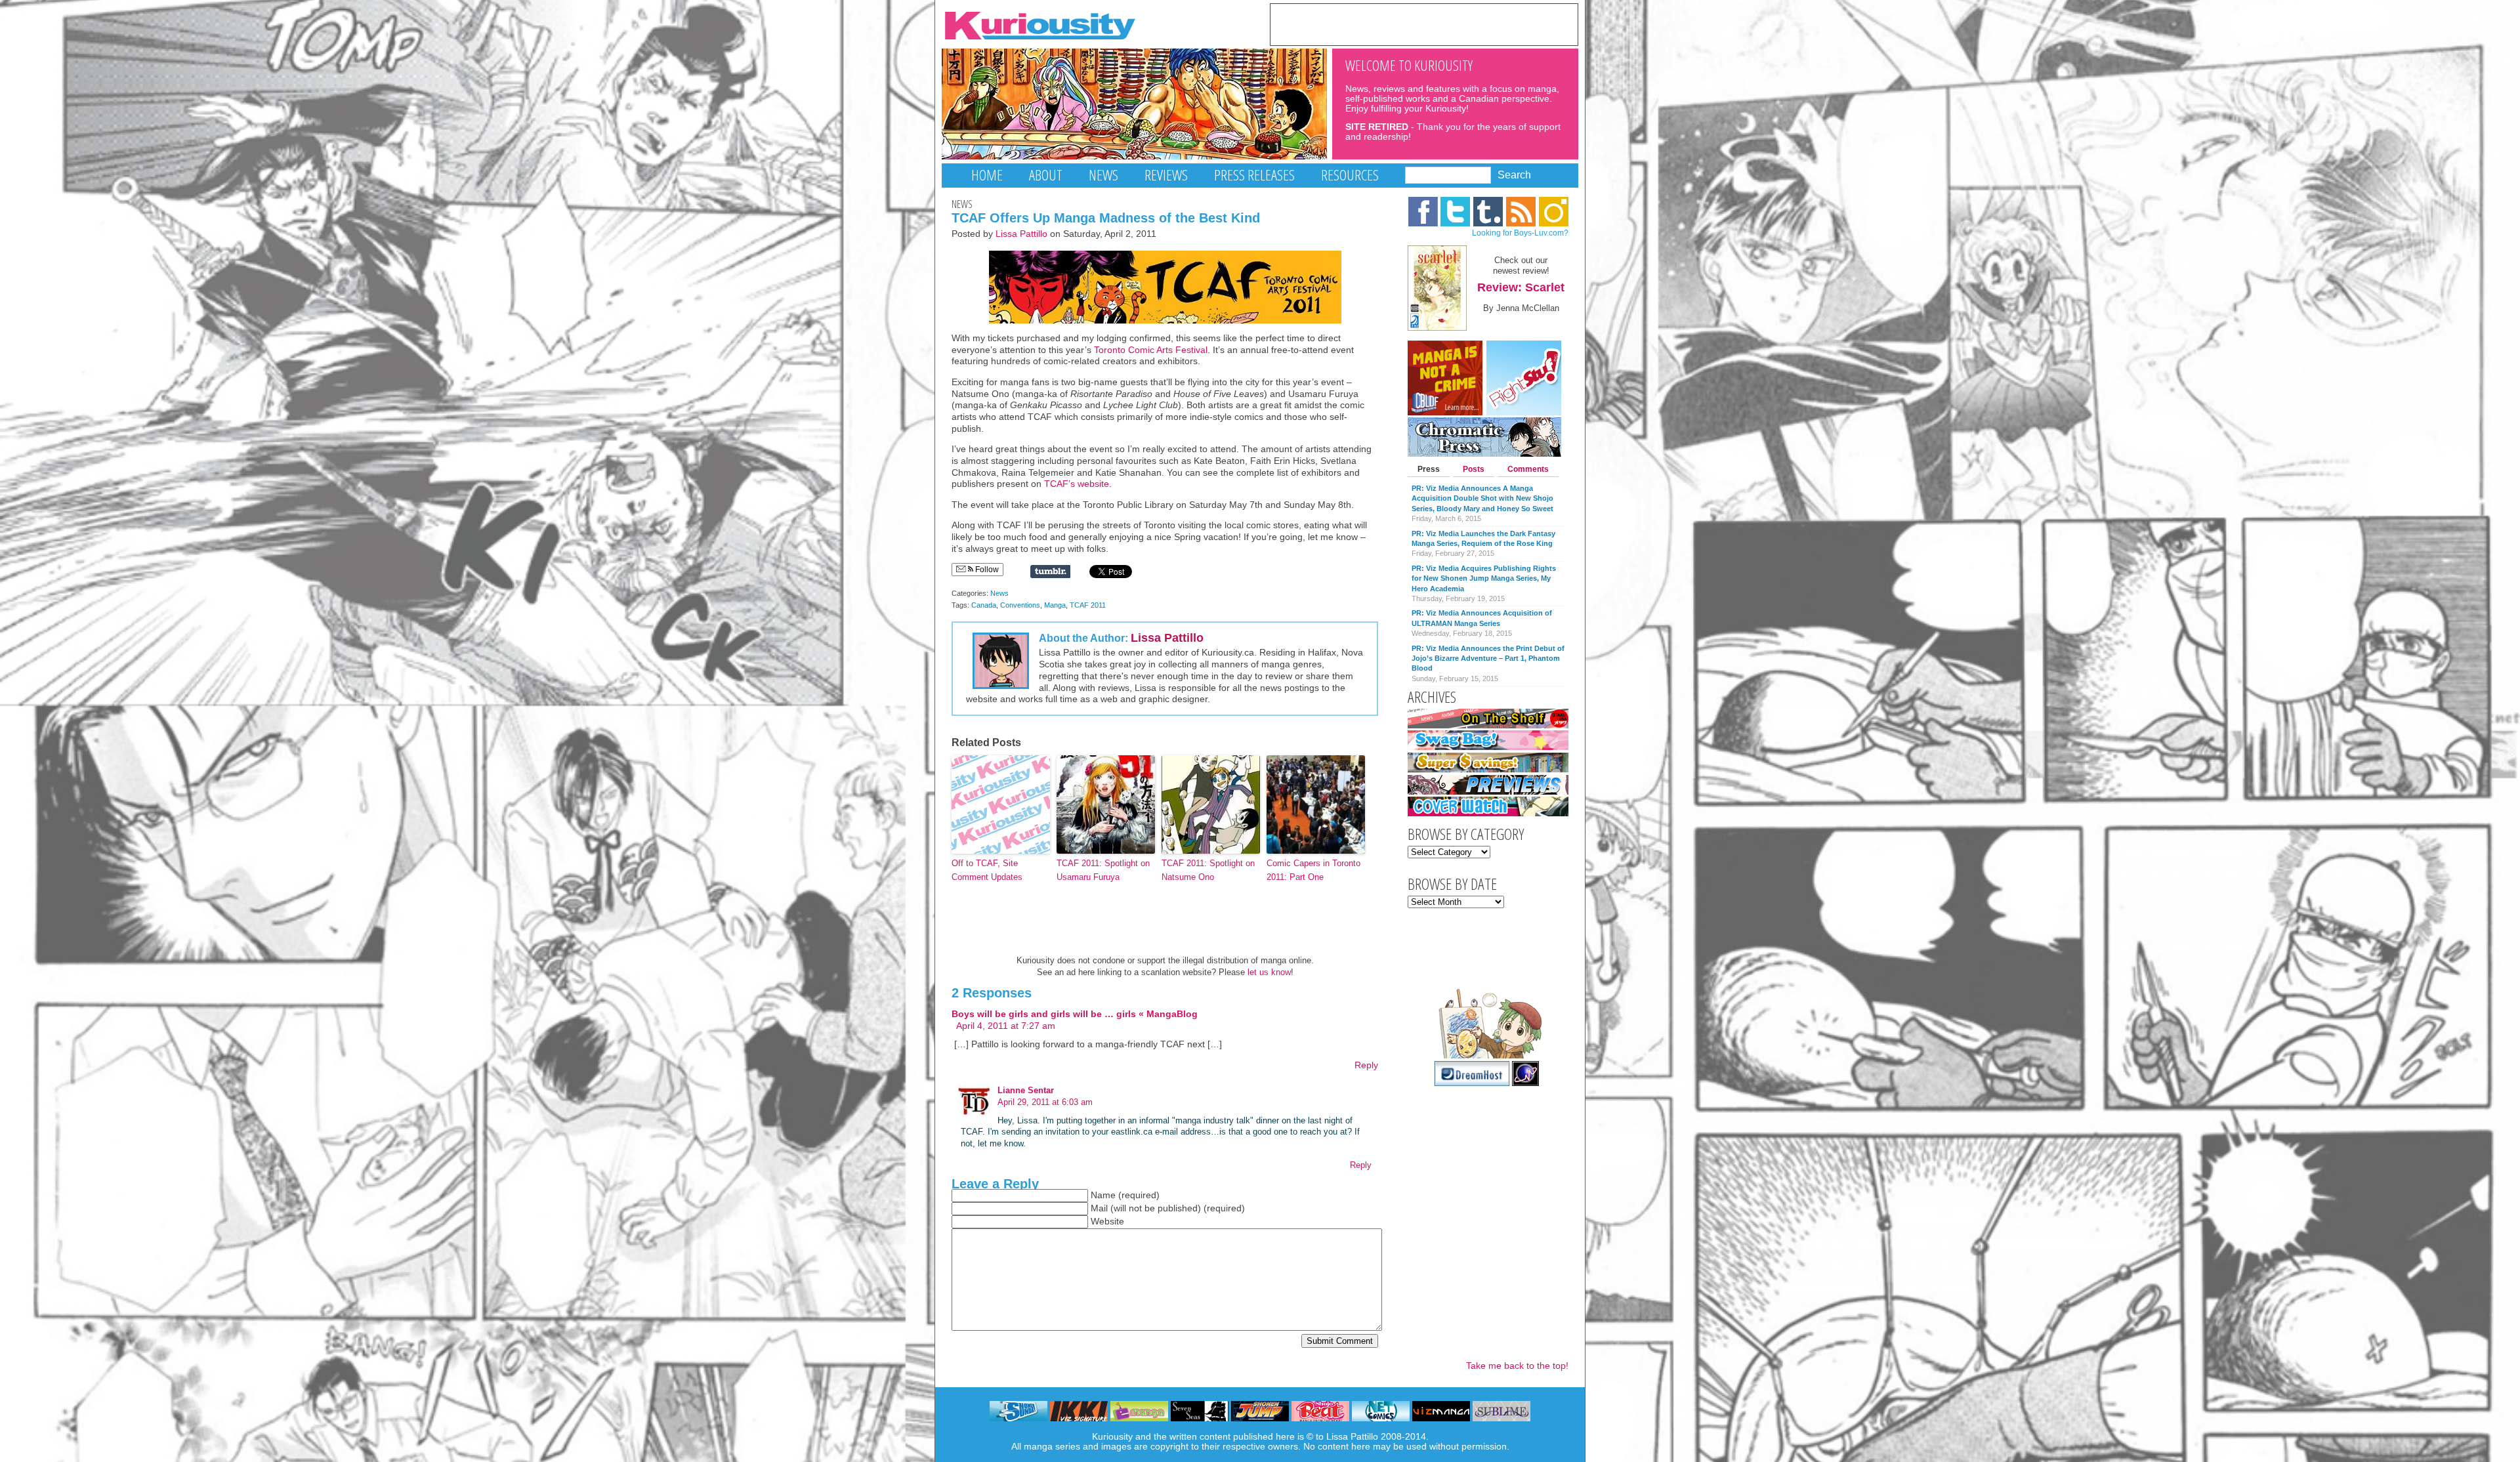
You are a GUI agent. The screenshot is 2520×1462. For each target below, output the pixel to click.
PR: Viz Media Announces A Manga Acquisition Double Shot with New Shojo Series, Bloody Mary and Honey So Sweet (1482, 498)
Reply (1366, 1065)
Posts (1474, 469)
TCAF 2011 (1088, 605)
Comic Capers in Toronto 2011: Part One (1313, 870)
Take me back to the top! (1517, 1366)
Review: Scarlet (1521, 287)
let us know (1269, 972)
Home (987, 175)
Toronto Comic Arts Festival (1151, 350)
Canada (984, 605)
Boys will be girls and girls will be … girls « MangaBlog (1075, 1014)
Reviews (1166, 175)
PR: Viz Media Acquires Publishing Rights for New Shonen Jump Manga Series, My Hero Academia (1484, 578)
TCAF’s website (1077, 484)
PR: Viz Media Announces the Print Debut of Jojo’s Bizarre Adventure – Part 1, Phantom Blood (1488, 658)
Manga (1055, 605)
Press (1429, 469)
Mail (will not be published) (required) (1168, 1208)
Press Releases (1254, 175)
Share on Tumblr (1050, 572)
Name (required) (1125, 1195)
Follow (986, 570)
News (1103, 175)
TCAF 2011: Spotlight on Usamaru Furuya (1103, 870)
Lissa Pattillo (1021, 234)
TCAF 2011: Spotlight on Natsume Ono (1208, 870)
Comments (1528, 469)
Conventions (1020, 605)
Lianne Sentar (1026, 1090)
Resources (1350, 175)
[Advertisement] (1424, 24)
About (1046, 175)
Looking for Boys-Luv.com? (1520, 233)
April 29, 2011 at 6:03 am (1045, 1102)
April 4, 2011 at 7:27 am (1006, 1026)
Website (1107, 1222)
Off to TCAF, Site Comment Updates (987, 870)
